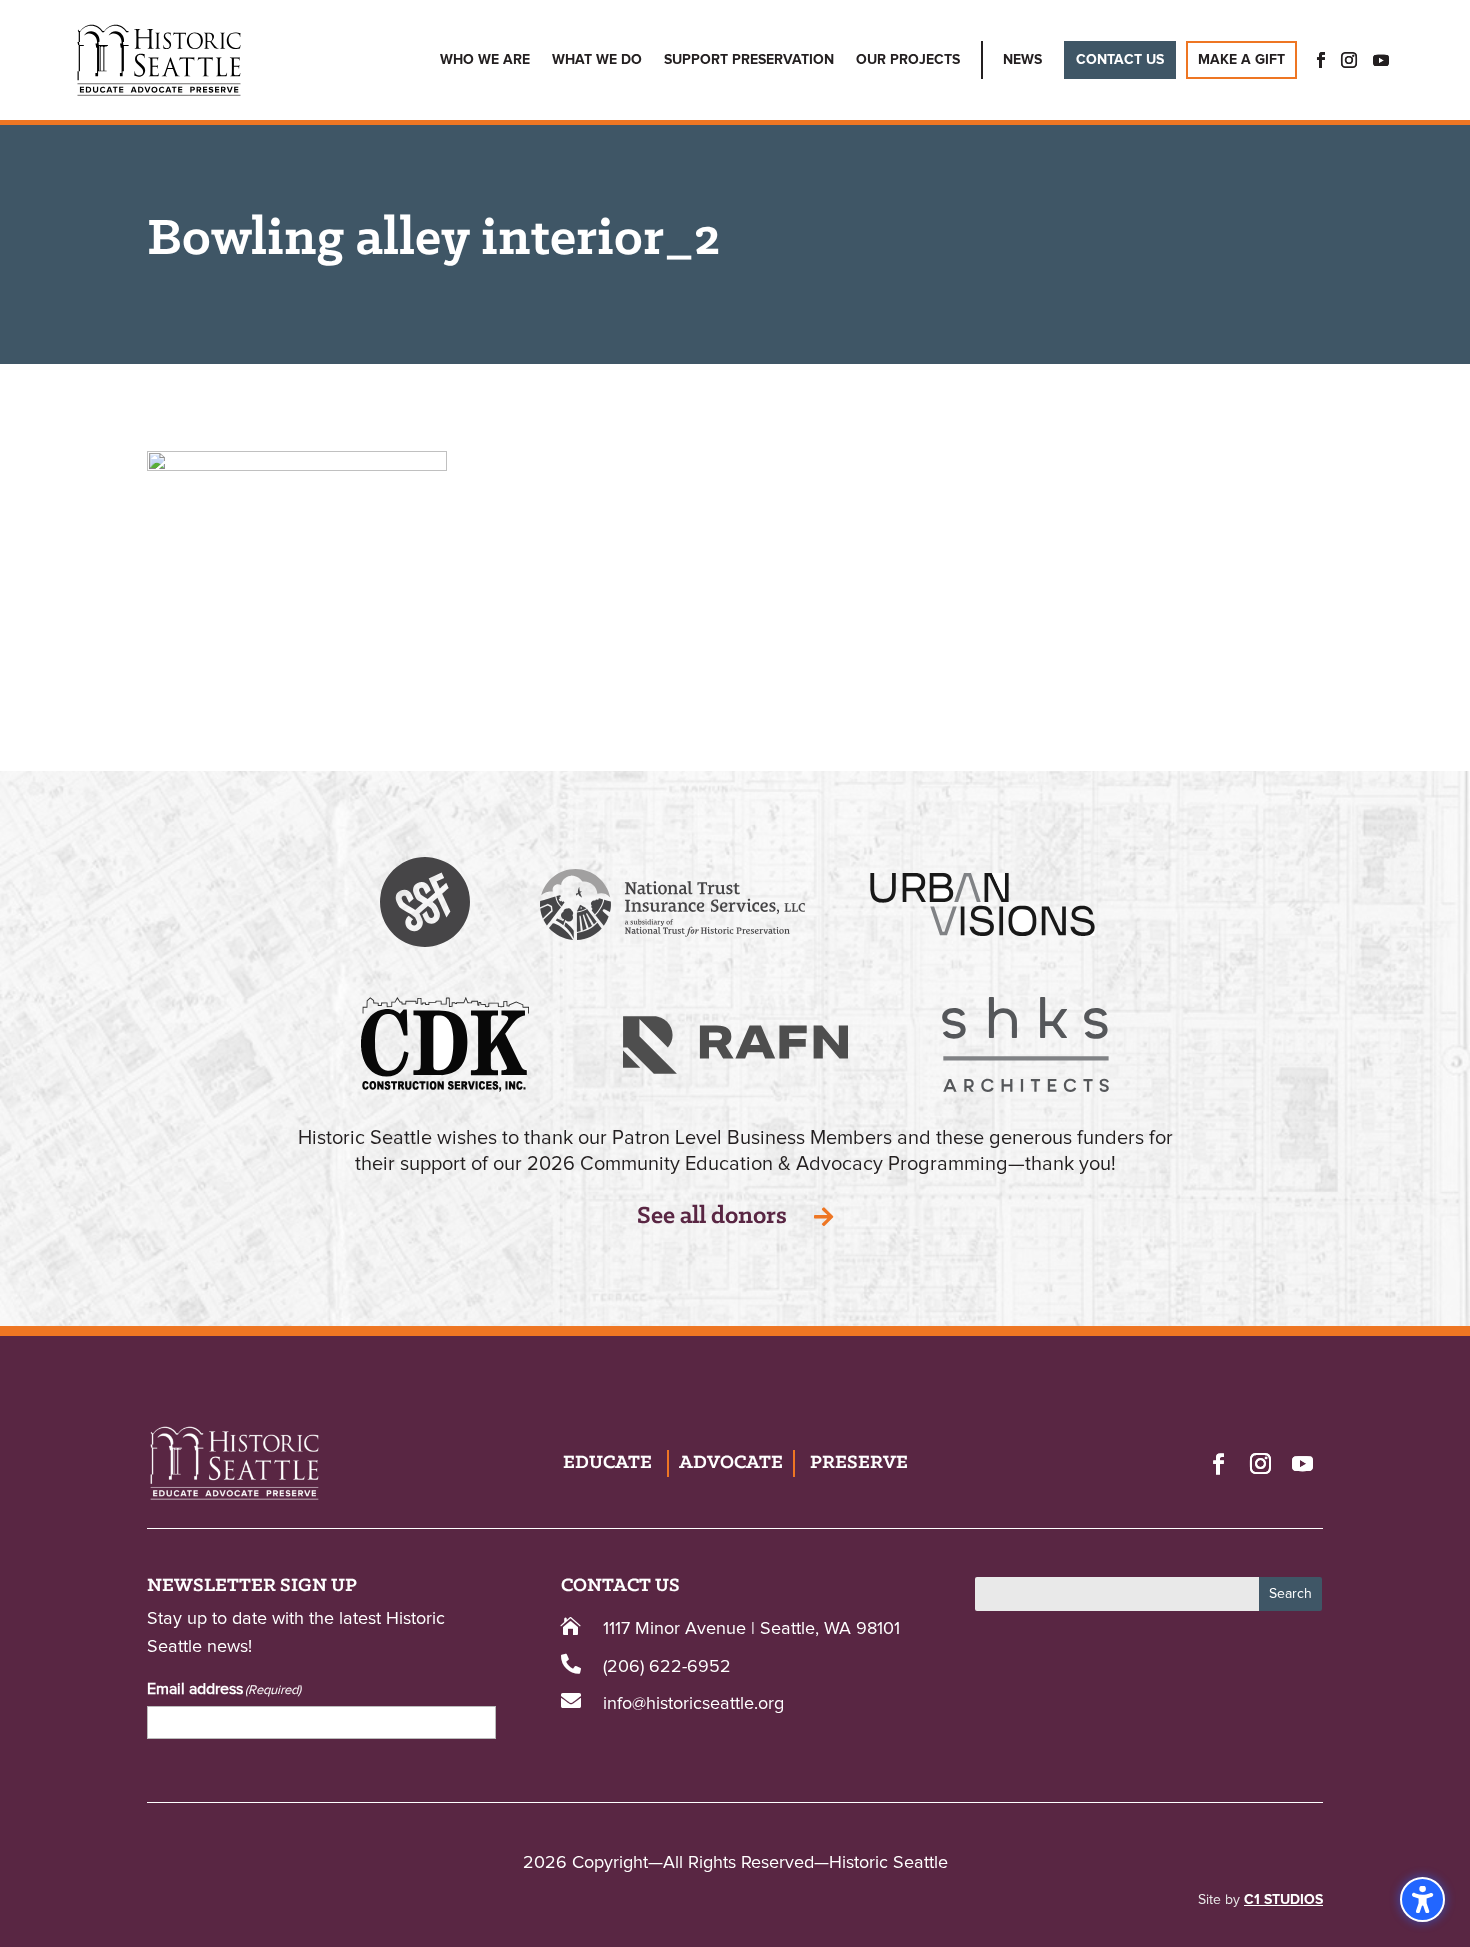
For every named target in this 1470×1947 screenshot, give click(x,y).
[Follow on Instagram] (1260, 1463)
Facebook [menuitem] (1315, 60)
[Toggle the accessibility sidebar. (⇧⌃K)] (1422, 1899)
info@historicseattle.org (693, 1704)
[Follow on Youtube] (1302, 1463)
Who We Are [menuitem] (485, 60)
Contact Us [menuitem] (1120, 60)
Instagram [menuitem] (1349, 60)
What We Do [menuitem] (597, 60)
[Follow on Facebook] (1218, 1463)
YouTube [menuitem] (1381, 60)
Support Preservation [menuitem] (749, 60)
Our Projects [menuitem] (908, 60)
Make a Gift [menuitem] (1241, 60)
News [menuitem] (1022, 60)
